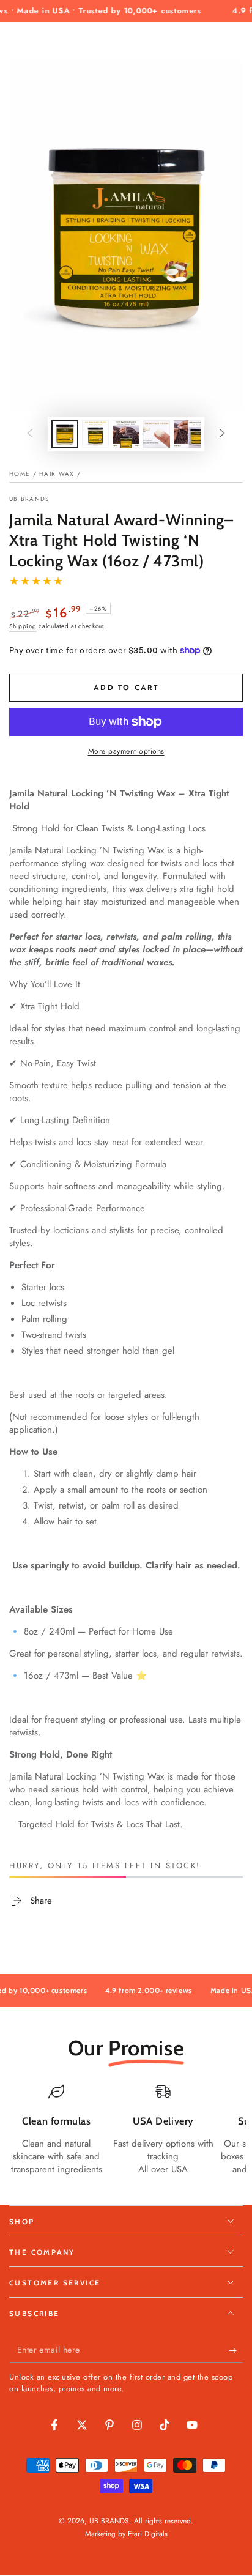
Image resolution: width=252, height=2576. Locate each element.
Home (20, 474)
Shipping (23, 626)
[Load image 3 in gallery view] (126, 434)
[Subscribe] (236, 2350)
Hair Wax (57, 474)
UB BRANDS (29, 499)
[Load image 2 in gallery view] (95, 434)
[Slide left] (30, 434)
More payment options (126, 751)
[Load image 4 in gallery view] (157, 434)
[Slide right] (222, 434)
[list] (126, 2136)
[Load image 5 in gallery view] (187, 434)
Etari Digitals (148, 2534)
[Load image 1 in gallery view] (65, 434)
